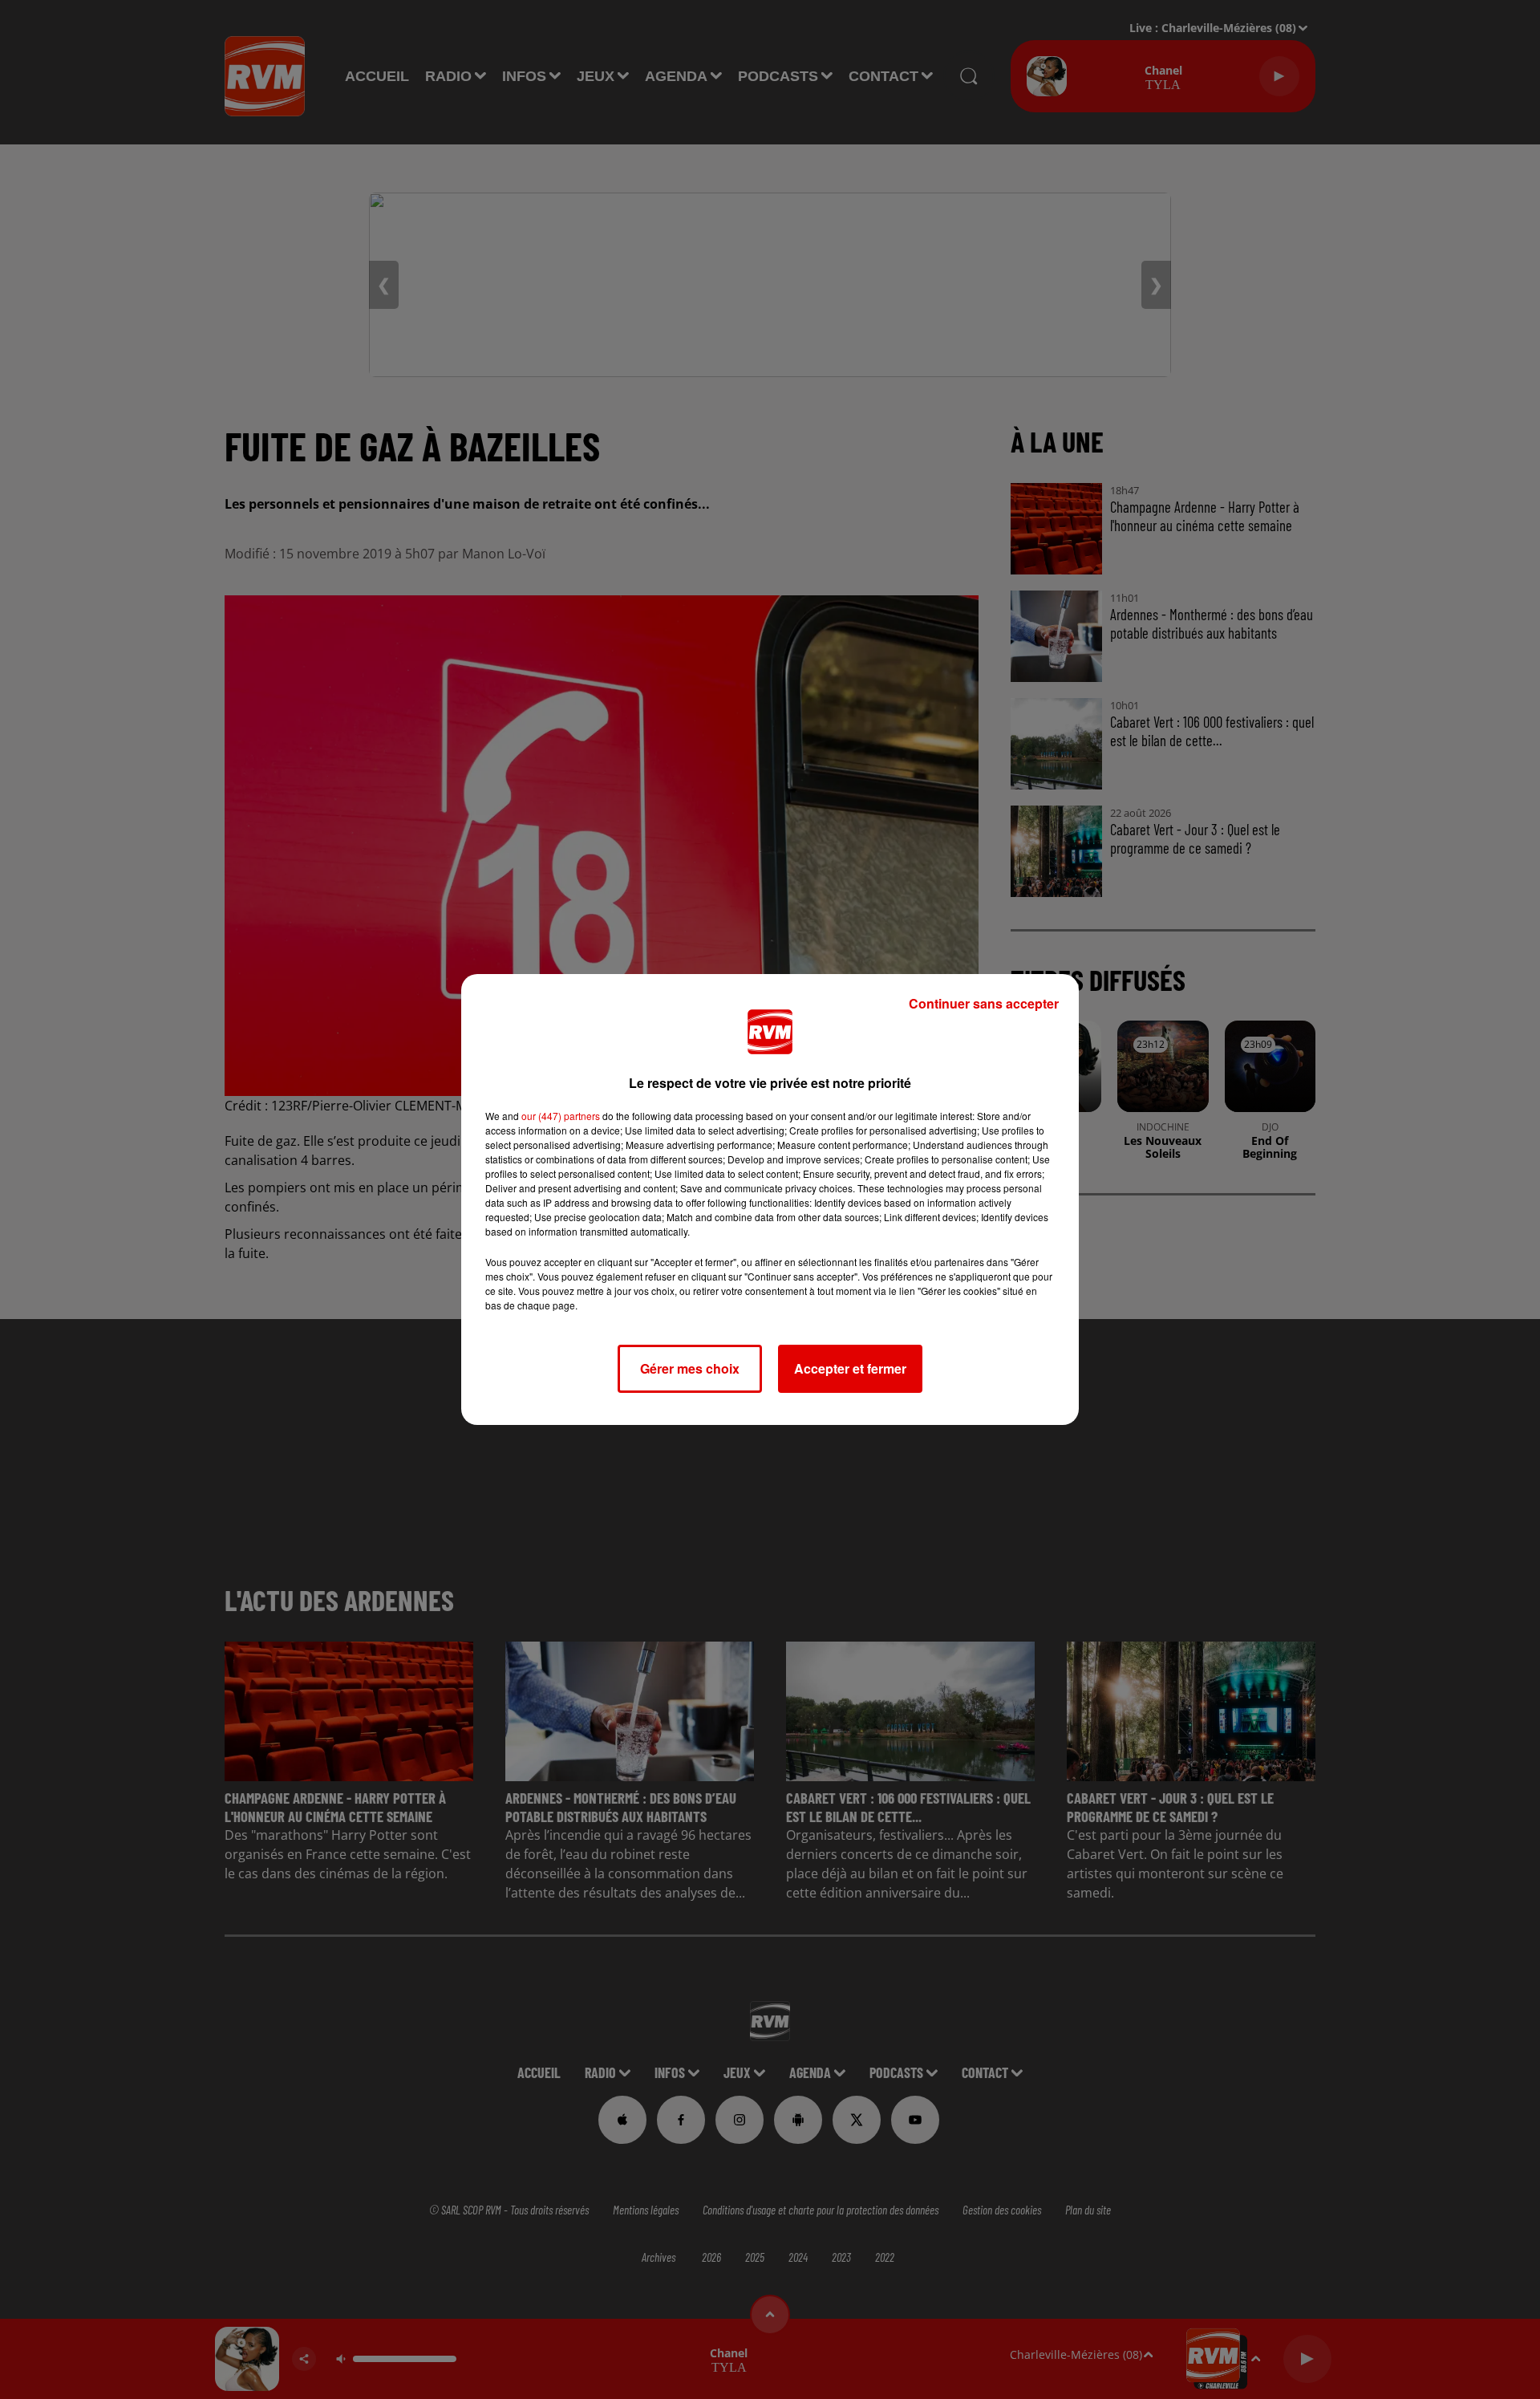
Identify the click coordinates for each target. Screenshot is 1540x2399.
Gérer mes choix (690, 1368)
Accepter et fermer (850, 1368)
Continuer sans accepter (984, 1003)
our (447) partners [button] (561, 1116)
